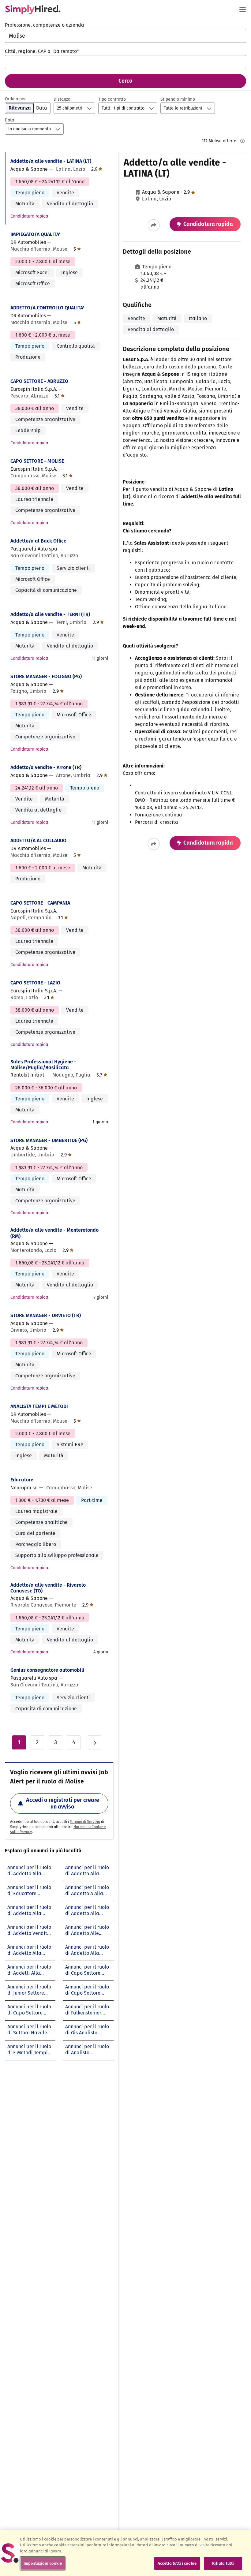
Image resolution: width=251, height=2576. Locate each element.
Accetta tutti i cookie (177, 2563)
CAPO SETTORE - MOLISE (37, 461)
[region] (125, 2553)
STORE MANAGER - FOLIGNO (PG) (46, 676)
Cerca (125, 81)
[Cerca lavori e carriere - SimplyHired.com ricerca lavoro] (33, 9)
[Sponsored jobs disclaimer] (242, 141)
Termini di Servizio (85, 1822)
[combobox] (125, 36)
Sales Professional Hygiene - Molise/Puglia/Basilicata (43, 1065)
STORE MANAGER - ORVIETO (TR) (46, 1315)
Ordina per (15, 99)
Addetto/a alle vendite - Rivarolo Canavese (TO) (48, 1588)
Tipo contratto (112, 99)
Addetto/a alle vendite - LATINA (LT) (51, 161)
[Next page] (95, 1742)
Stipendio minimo (178, 99)
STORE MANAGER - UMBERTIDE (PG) (49, 1140)
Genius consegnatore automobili (47, 1670)
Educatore (22, 1480)
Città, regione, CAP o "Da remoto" (42, 51)
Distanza (62, 99)
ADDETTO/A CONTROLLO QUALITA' (47, 308)
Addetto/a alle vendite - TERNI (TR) (50, 614)
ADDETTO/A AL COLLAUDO (38, 840)
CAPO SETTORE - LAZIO (35, 983)
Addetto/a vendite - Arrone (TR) (46, 767)
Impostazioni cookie (43, 2563)
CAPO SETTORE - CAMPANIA (40, 903)
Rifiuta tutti (223, 2563)
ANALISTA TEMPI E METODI (39, 1406)
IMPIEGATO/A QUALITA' (35, 234)
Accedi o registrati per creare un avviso (63, 1803)
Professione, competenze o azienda (45, 25)
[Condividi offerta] (154, 225)
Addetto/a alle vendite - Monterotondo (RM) (54, 1233)
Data (9, 120)
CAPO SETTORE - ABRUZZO (39, 381)
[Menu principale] (242, 9)
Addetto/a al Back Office (38, 541)
